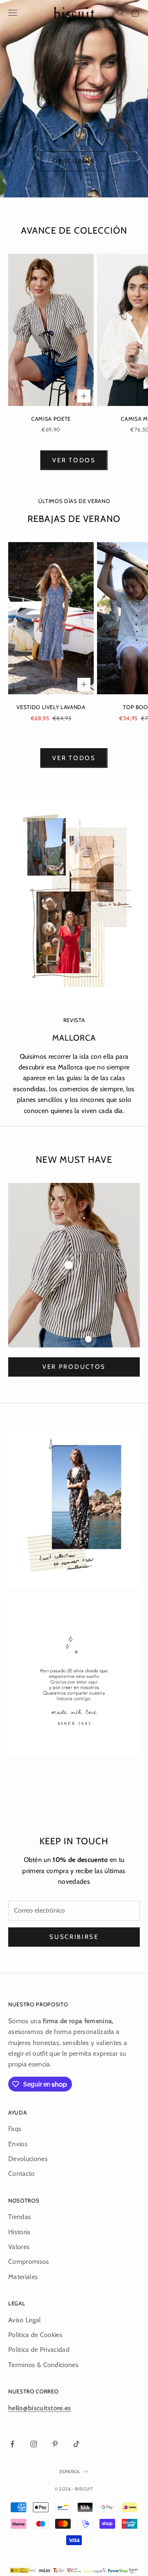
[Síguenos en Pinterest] (55, 2444)
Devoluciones (28, 2159)
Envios (18, 2144)
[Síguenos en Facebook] (12, 2444)
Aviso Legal (25, 2320)
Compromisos (29, 2262)
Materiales (23, 2277)
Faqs (15, 2129)
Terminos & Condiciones (43, 2365)
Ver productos (74, 1367)
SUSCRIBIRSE (74, 1937)
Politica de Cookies (35, 2335)
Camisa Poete (51, 419)
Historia (19, 2232)
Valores (19, 2247)
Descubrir (74, 161)
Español (70, 2472)
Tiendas (20, 2217)
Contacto (22, 2174)
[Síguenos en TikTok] (76, 2444)
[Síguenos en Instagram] (34, 2444)
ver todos (74, 460)
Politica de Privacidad (39, 2350)
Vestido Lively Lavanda (51, 707)
